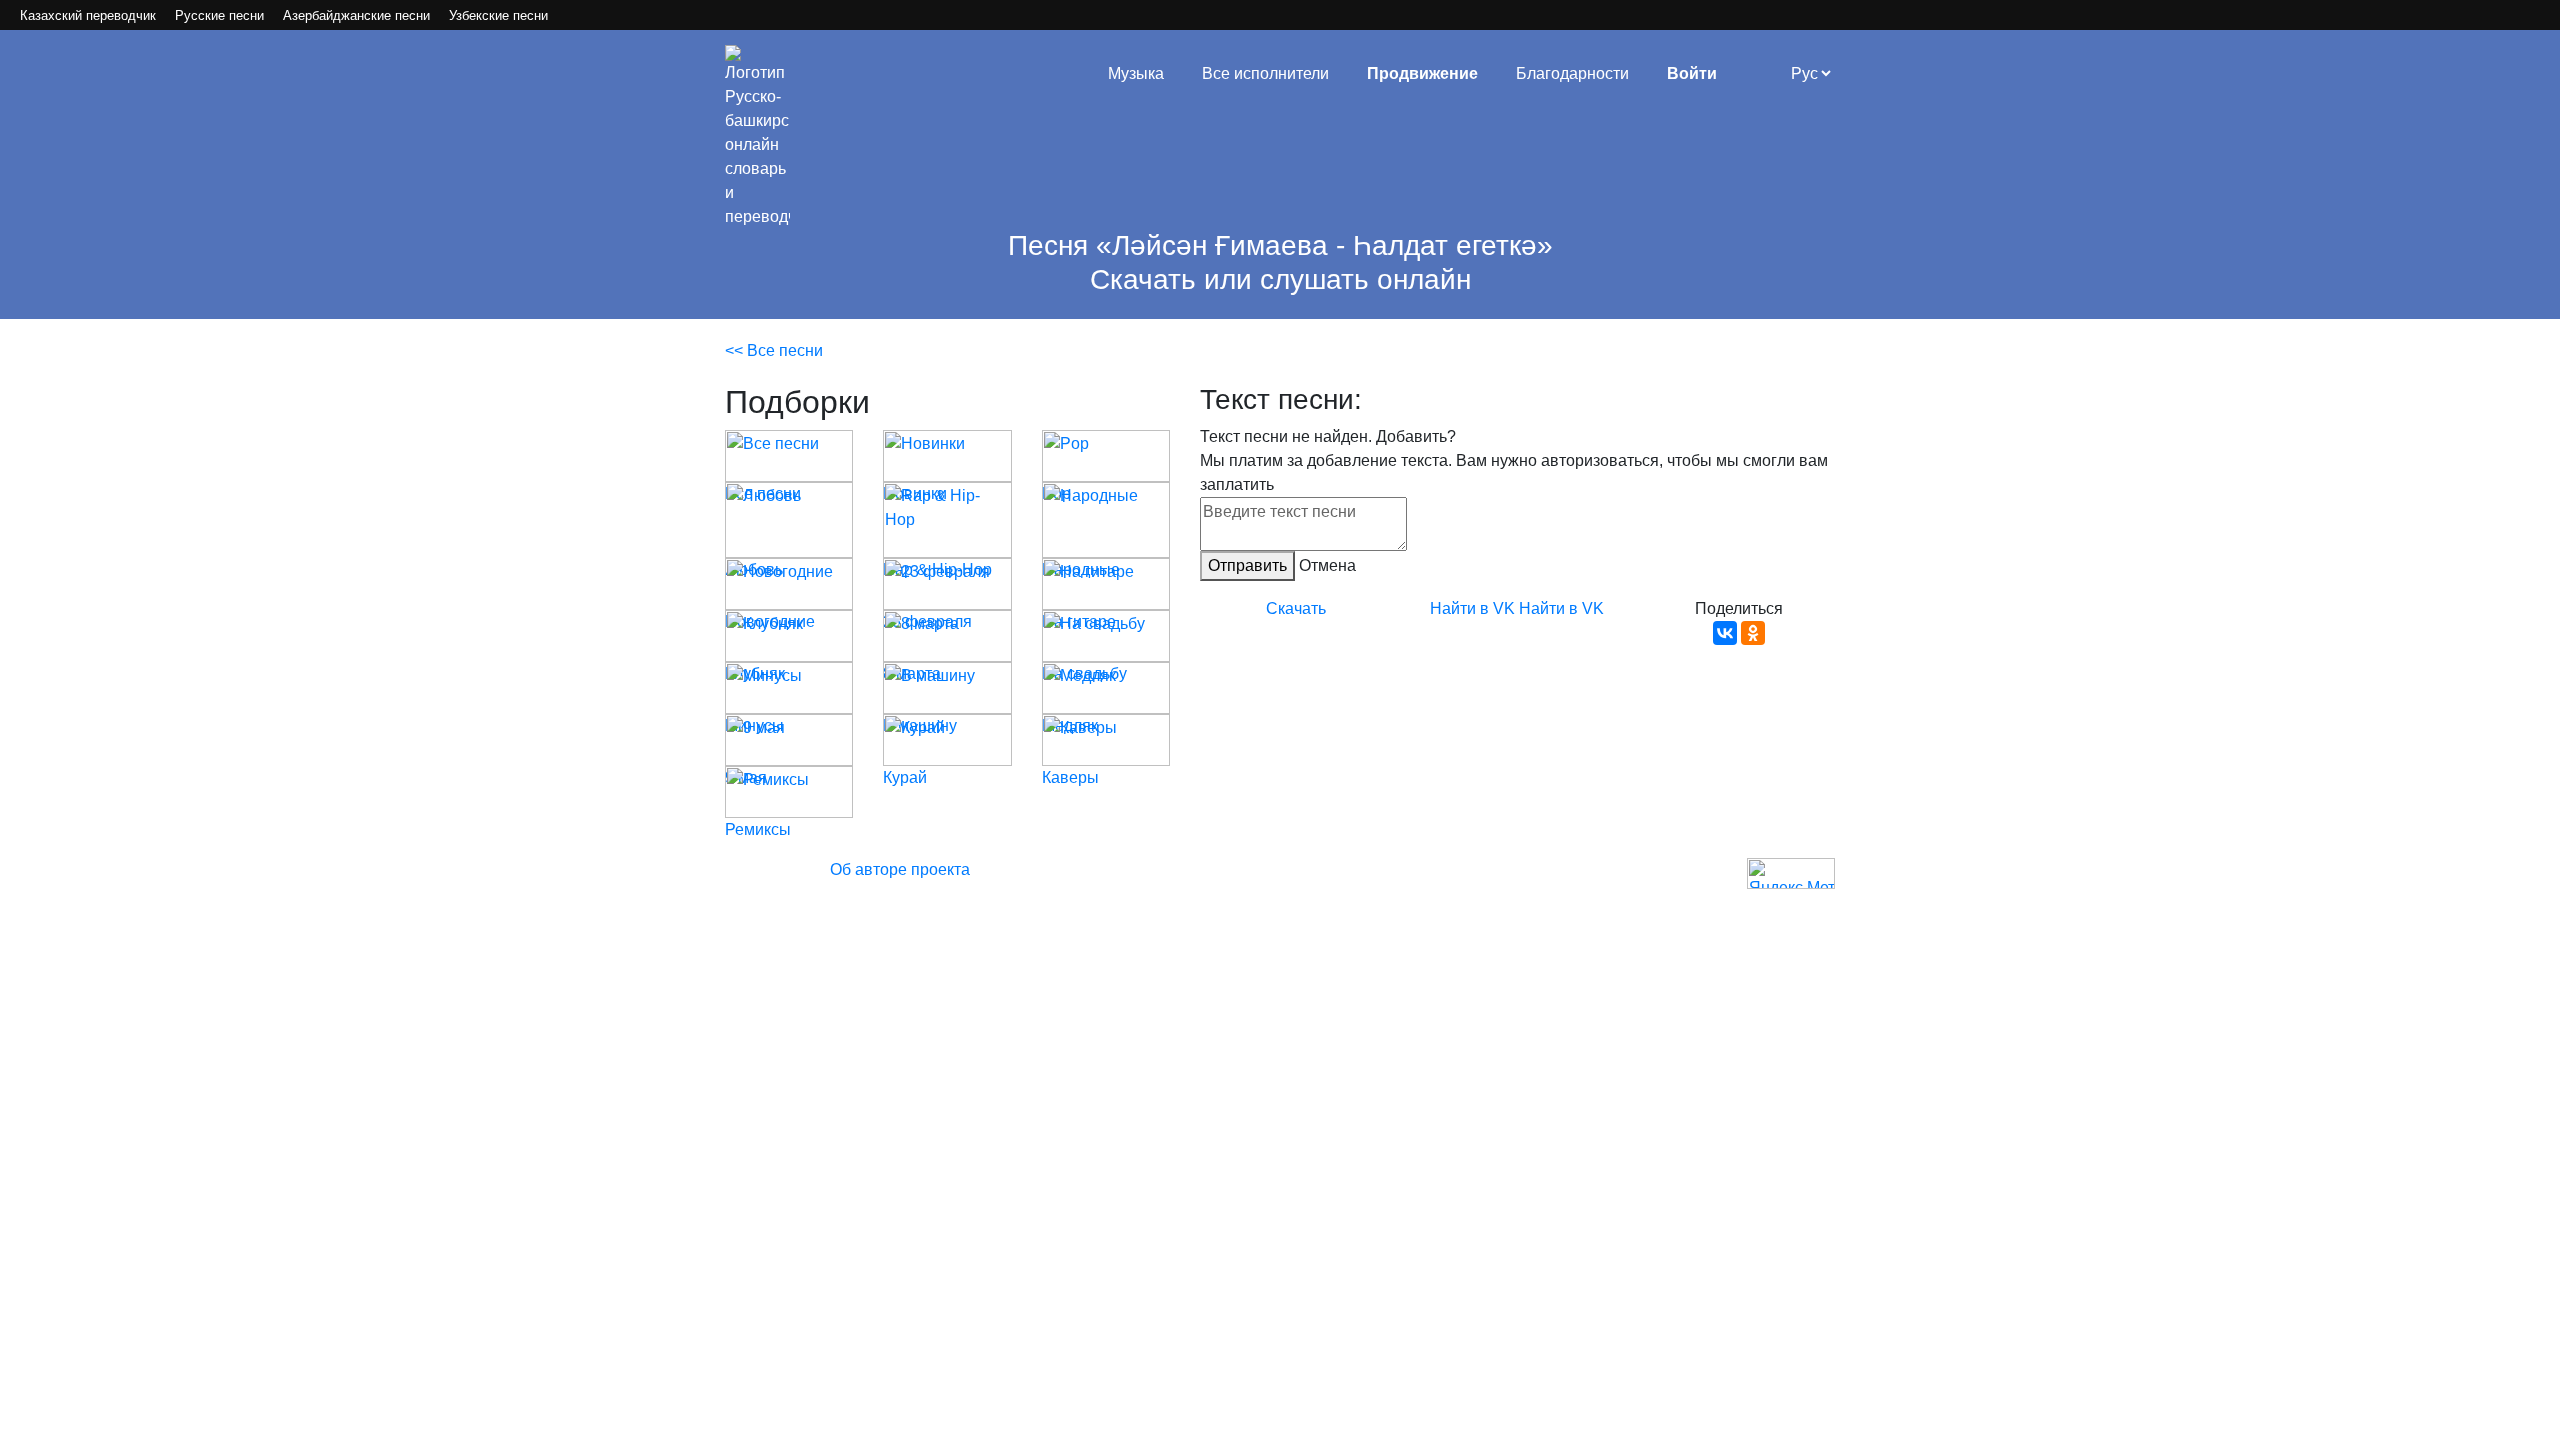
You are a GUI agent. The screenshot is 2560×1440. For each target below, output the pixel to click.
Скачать (1296, 608)
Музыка (1136, 73)
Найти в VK (1472, 608)
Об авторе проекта (900, 869)
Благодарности (1572, 73)
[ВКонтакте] (1725, 633)
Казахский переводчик (88, 15)
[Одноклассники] (1753, 633)
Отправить (1247, 565)
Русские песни (219, 15)
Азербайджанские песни (356, 15)
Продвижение (1422, 73)
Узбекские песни (498, 15)
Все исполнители (1265, 73)
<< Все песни (774, 350)
